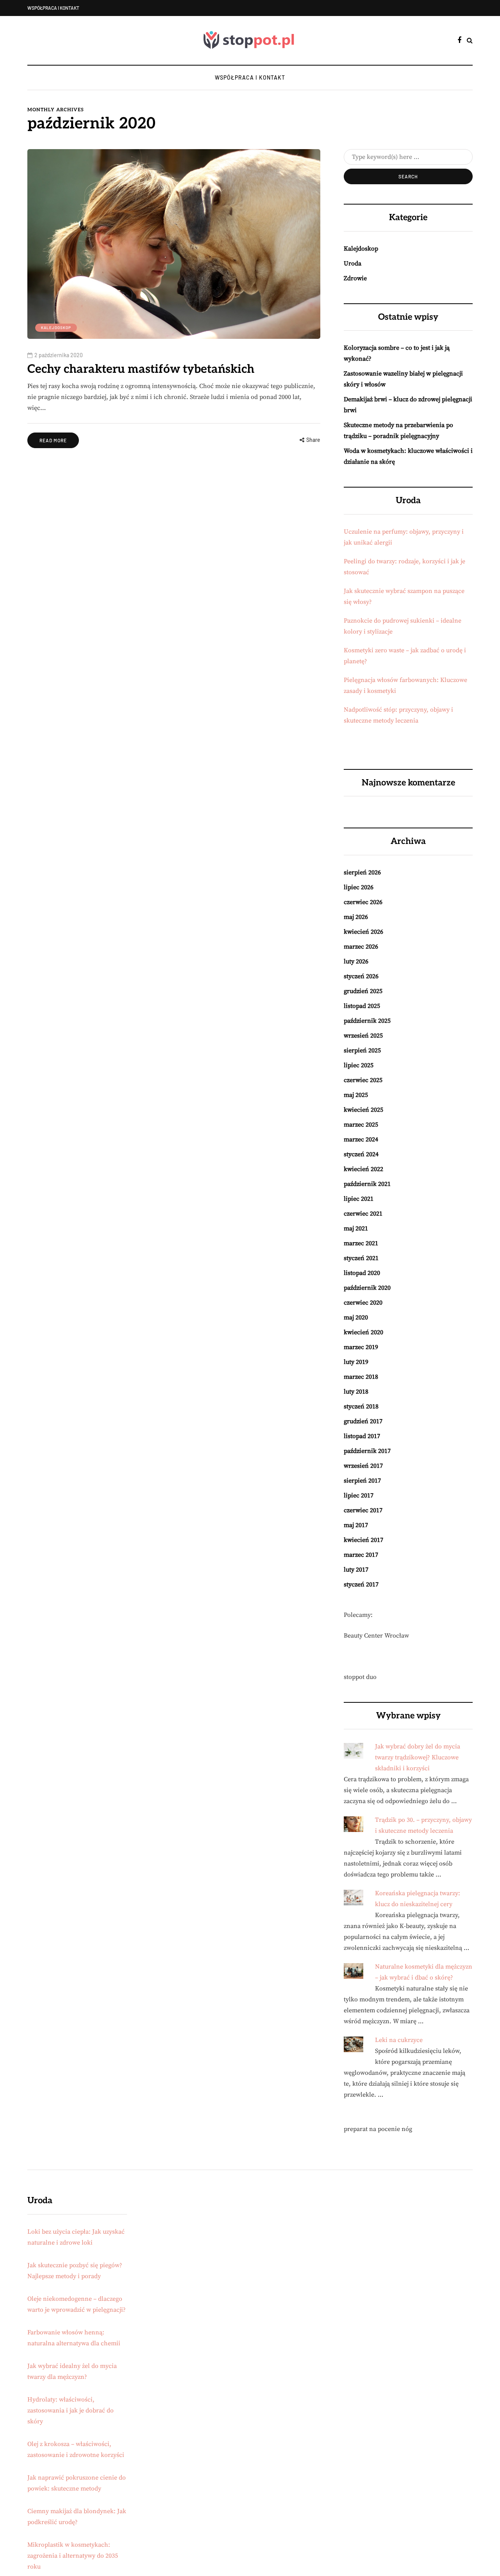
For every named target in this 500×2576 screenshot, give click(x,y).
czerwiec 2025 (363, 1080)
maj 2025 (356, 1095)
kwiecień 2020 (363, 1332)
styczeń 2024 (361, 1154)
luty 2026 (356, 961)
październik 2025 (367, 1021)
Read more (53, 440)
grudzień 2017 (363, 1421)
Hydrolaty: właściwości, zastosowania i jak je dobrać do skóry (71, 2410)
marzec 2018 (361, 1377)
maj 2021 (356, 1228)
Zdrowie (355, 278)
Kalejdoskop (56, 328)
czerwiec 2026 (363, 902)
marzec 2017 (361, 1555)
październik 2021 (367, 1184)
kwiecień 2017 (363, 1540)
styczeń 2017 (361, 1584)
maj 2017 (356, 1525)
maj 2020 (356, 1317)
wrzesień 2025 (363, 1036)
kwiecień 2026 (363, 932)
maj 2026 (356, 917)
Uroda (353, 263)
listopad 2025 (362, 1006)
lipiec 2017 (359, 1495)
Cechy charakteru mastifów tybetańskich (141, 369)
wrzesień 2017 (363, 1466)
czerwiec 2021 (363, 1214)
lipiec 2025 (359, 1065)
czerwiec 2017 (363, 1510)
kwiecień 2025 (363, 1110)
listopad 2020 (362, 1273)
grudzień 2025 (363, 991)
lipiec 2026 (359, 887)
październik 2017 (367, 1451)
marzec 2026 (361, 947)
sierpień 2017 (362, 1481)
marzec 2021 (361, 1243)
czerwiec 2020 (363, 1303)
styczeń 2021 (361, 1258)
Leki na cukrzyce (399, 2040)
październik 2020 (367, 1288)
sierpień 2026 (362, 872)
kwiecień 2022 (363, 1169)
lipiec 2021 (359, 1199)
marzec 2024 (361, 1139)
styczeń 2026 (361, 976)
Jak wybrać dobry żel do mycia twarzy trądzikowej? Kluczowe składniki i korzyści (418, 1757)
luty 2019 (356, 1362)
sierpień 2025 (362, 1050)
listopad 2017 (362, 1436)
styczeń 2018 (361, 1406)
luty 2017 (356, 1570)
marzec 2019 (361, 1347)
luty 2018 (356, 1392)
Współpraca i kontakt (53, 8)
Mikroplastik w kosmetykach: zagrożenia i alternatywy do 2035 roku (73, 2556)
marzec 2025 (361, 1125)
